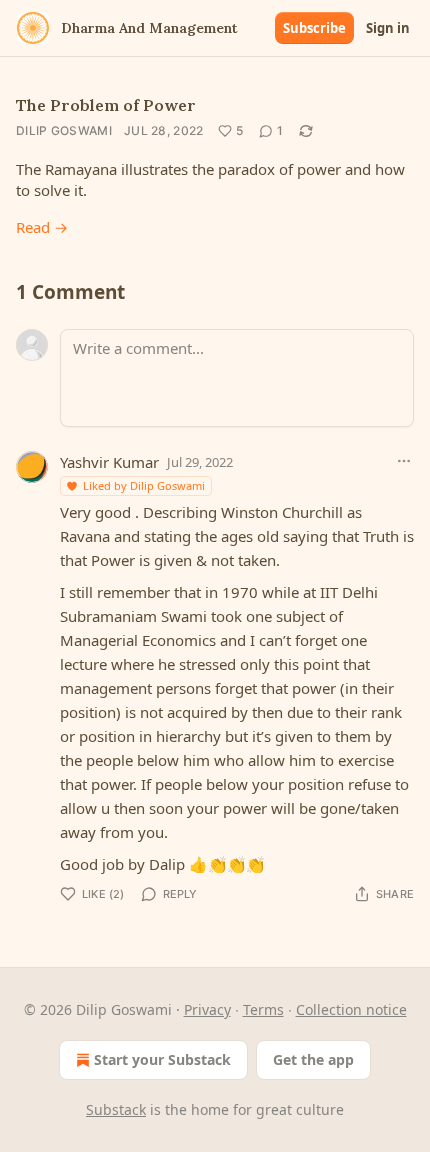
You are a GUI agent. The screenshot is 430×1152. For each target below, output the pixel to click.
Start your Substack (162, 1059)
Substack (116, 1109)
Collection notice (351, 1009)
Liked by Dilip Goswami (144, 485)
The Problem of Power (106, 105)
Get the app (313, 1059)
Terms (263, 1009)
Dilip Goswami (64, 130)
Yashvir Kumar (109, 462)
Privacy (207, 1009)
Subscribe (314, 28)
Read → (42, 227)
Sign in (388, 28)
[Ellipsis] (404, 461)
